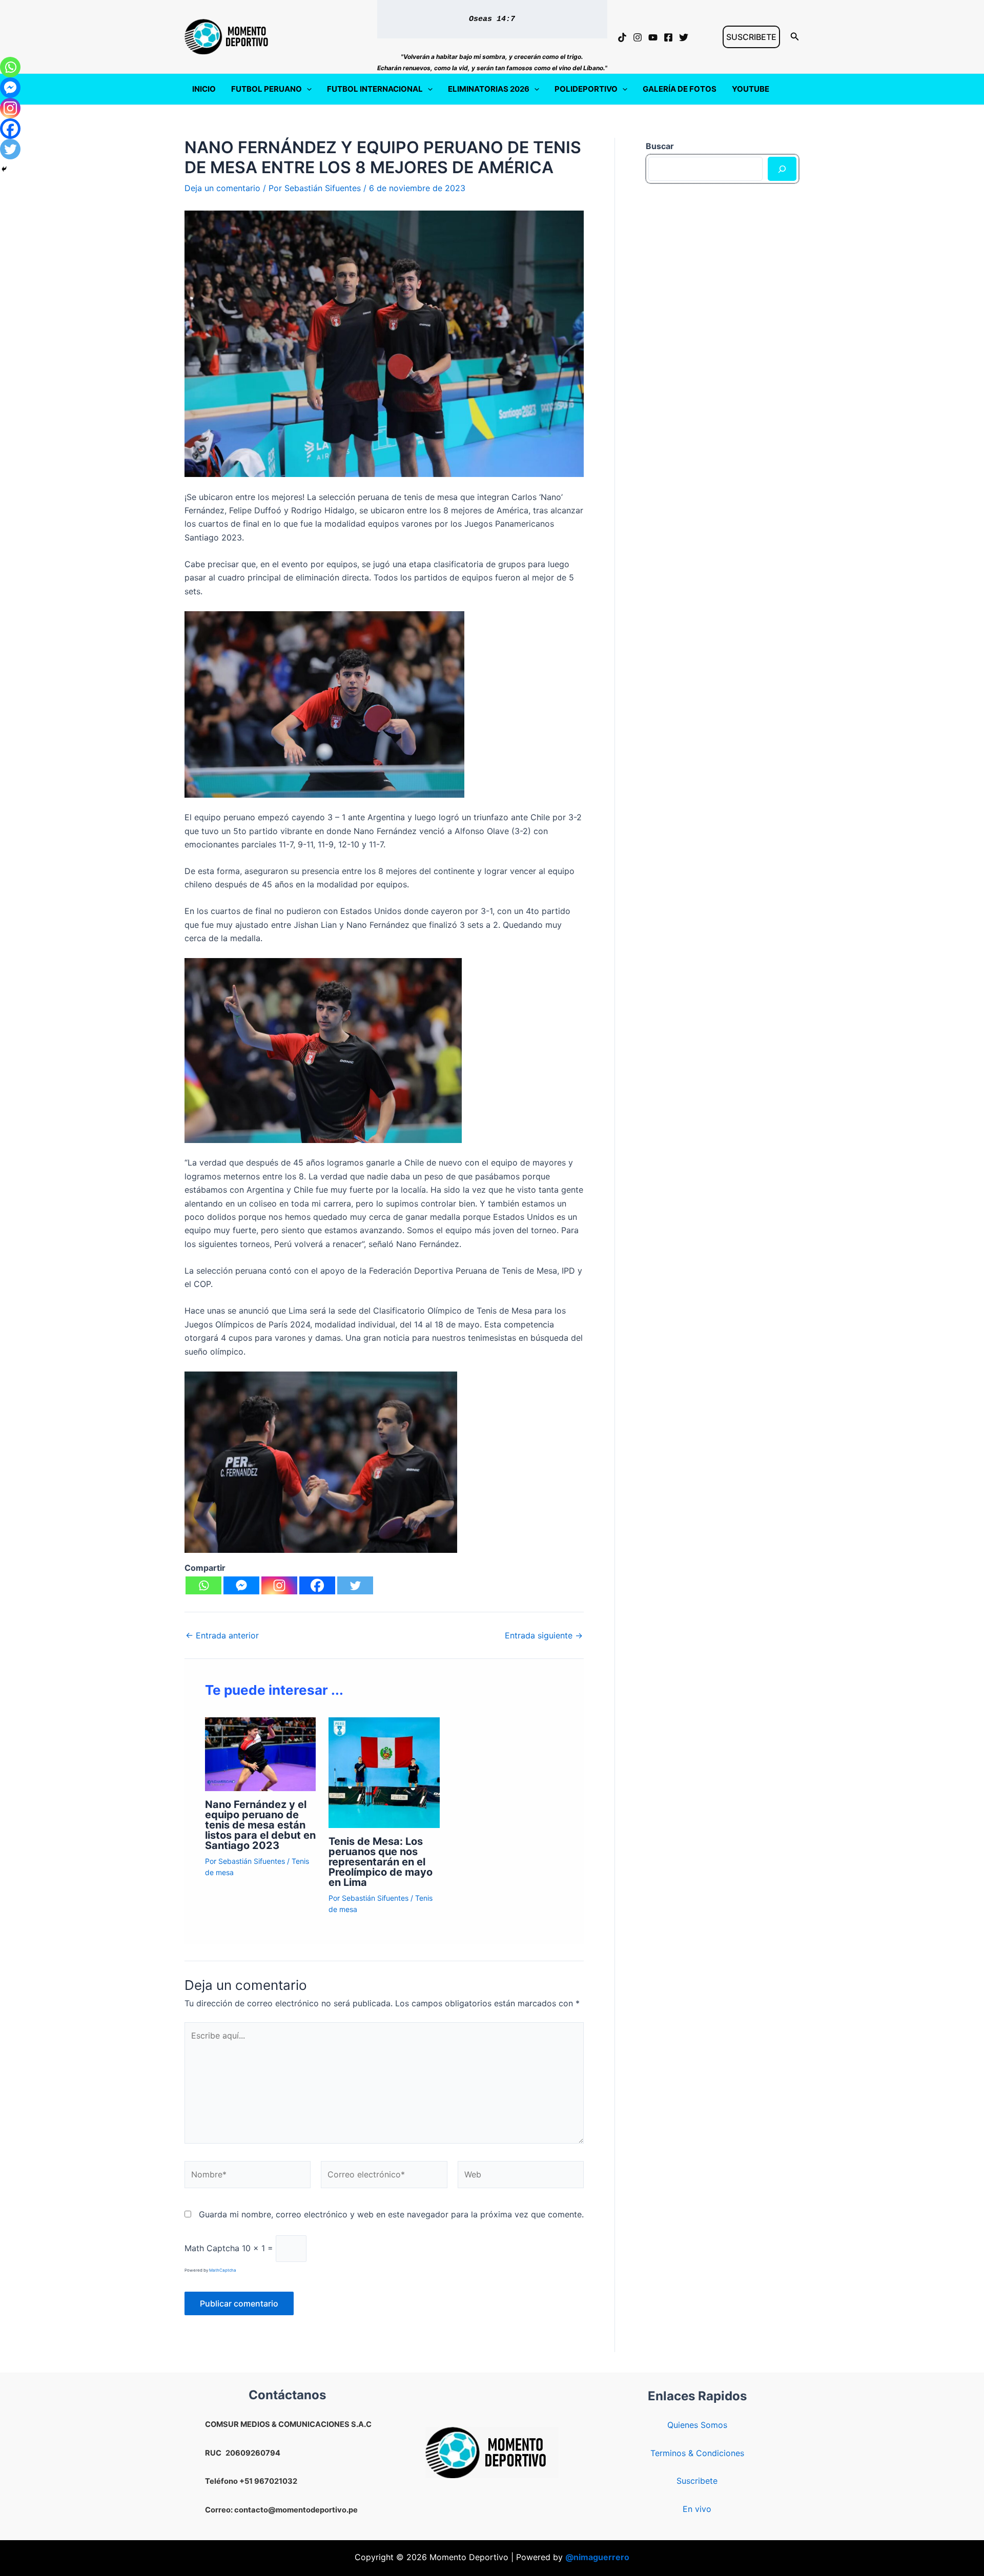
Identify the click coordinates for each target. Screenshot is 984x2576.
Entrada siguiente (544, 1635)
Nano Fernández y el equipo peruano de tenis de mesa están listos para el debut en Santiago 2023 (260, 1825)
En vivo (697, 2509)
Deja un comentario (222, 188)
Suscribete (697, 2481)
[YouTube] (653, 37)
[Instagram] (638, 37)
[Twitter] (684, 37)
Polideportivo (586, 89)
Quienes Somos (697, 2425)
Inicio (204, 89)
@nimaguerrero (597, 2557)
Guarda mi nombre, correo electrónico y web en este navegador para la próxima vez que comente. (391, 2214)
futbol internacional (375, 89)
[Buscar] (782, 169)
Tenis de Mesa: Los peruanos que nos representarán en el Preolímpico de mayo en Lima (381, 1862)
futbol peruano (266, 89)
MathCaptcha (223, 2270)
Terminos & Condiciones (697, 2453)
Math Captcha (212, 2248)
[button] (751, 37)
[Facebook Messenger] (241, 1585)
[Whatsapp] (203, 1585)
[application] (307, 89)
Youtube (751, 89)
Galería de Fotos (680, 89)
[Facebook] (668, 37)
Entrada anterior (222, 1635)
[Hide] (4, 169)
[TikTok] (622, 37)
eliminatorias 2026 (489, 89)
